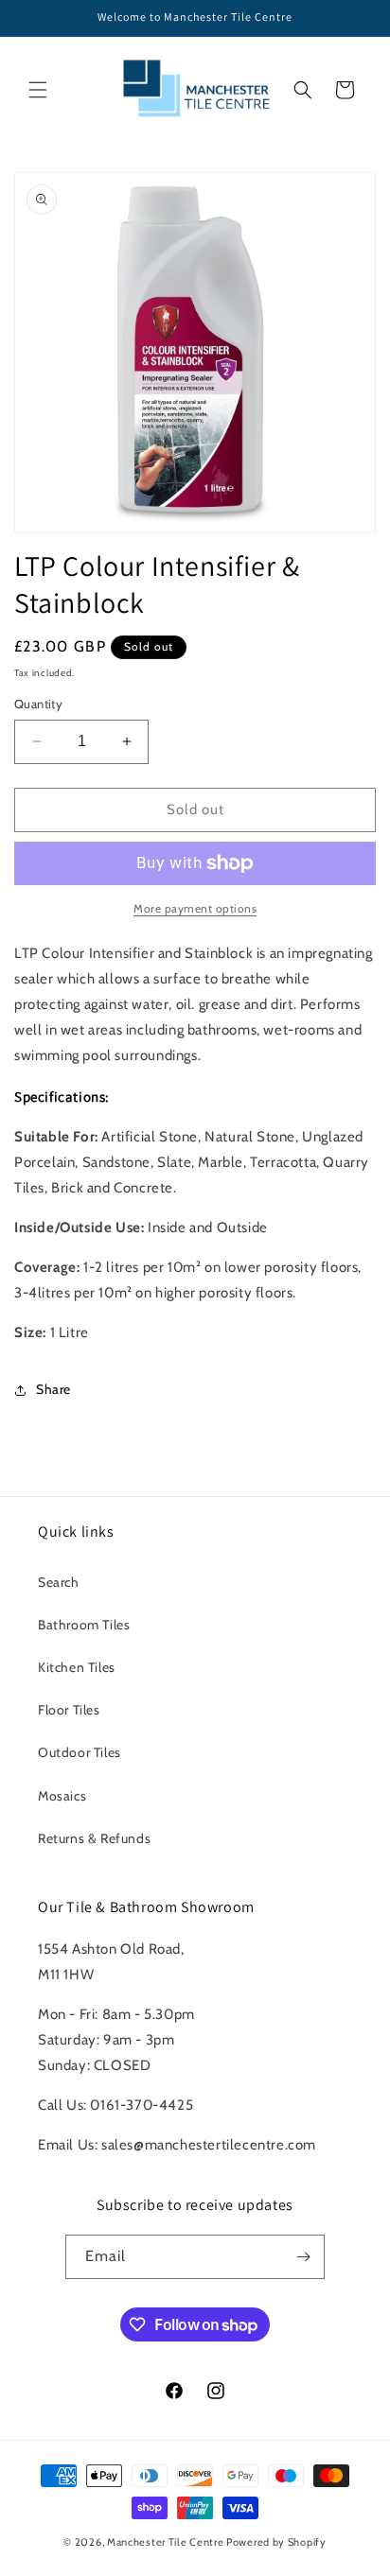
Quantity (38, 704)
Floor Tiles (69, 1710)
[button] (38, 90)
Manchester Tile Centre (165, 2542)
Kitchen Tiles (77, 1667)
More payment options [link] (195, 908)
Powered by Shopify (276, 2542)
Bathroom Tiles (84, 1625)
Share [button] (53, 1389)
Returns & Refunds (94, 1838)
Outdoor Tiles (80, 1752)
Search (59, 1582)
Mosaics (62, 1796)
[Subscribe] (303, 2257)
